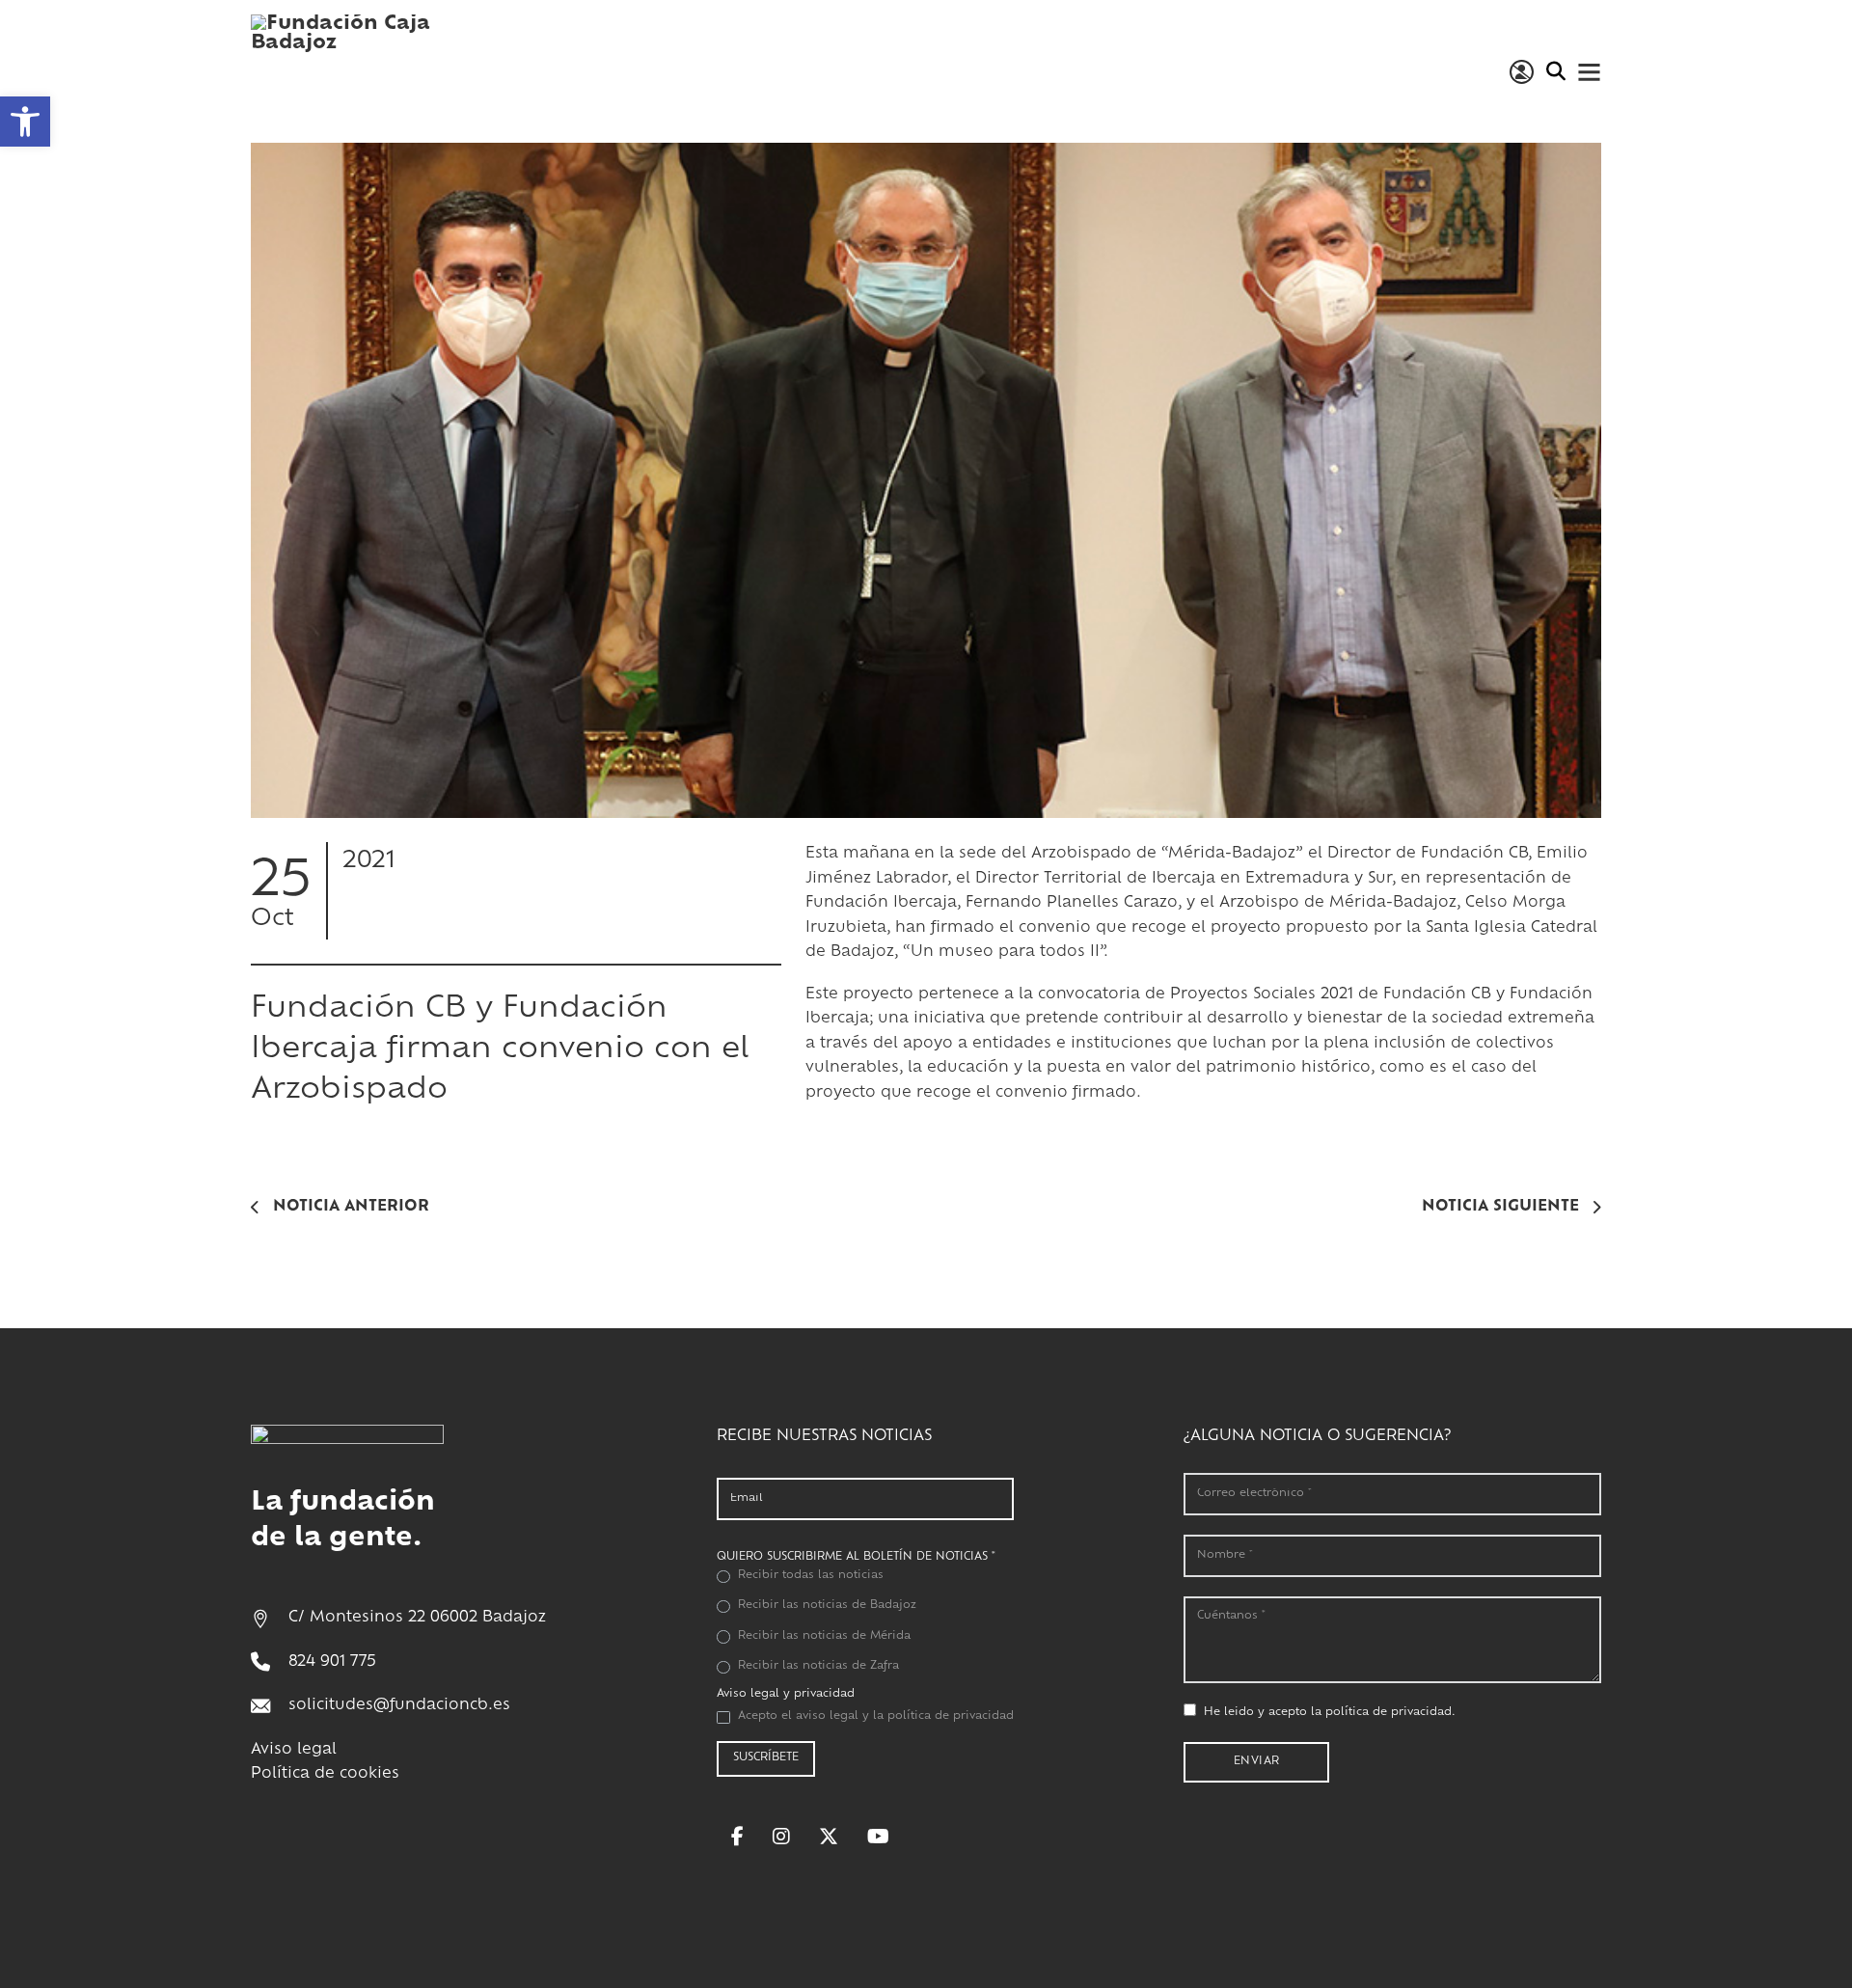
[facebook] (737, 1837)
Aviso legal (294, 1750)
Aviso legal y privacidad (786, 1694)
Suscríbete (766, 1758)
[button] (25, 122)
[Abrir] (1589, 72)
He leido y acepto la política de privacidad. (1330, 1713)
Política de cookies (325, 1774)
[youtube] (878, 1837)
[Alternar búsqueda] (1555, 71)
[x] (829, 1837)
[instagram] (781, 1837)
